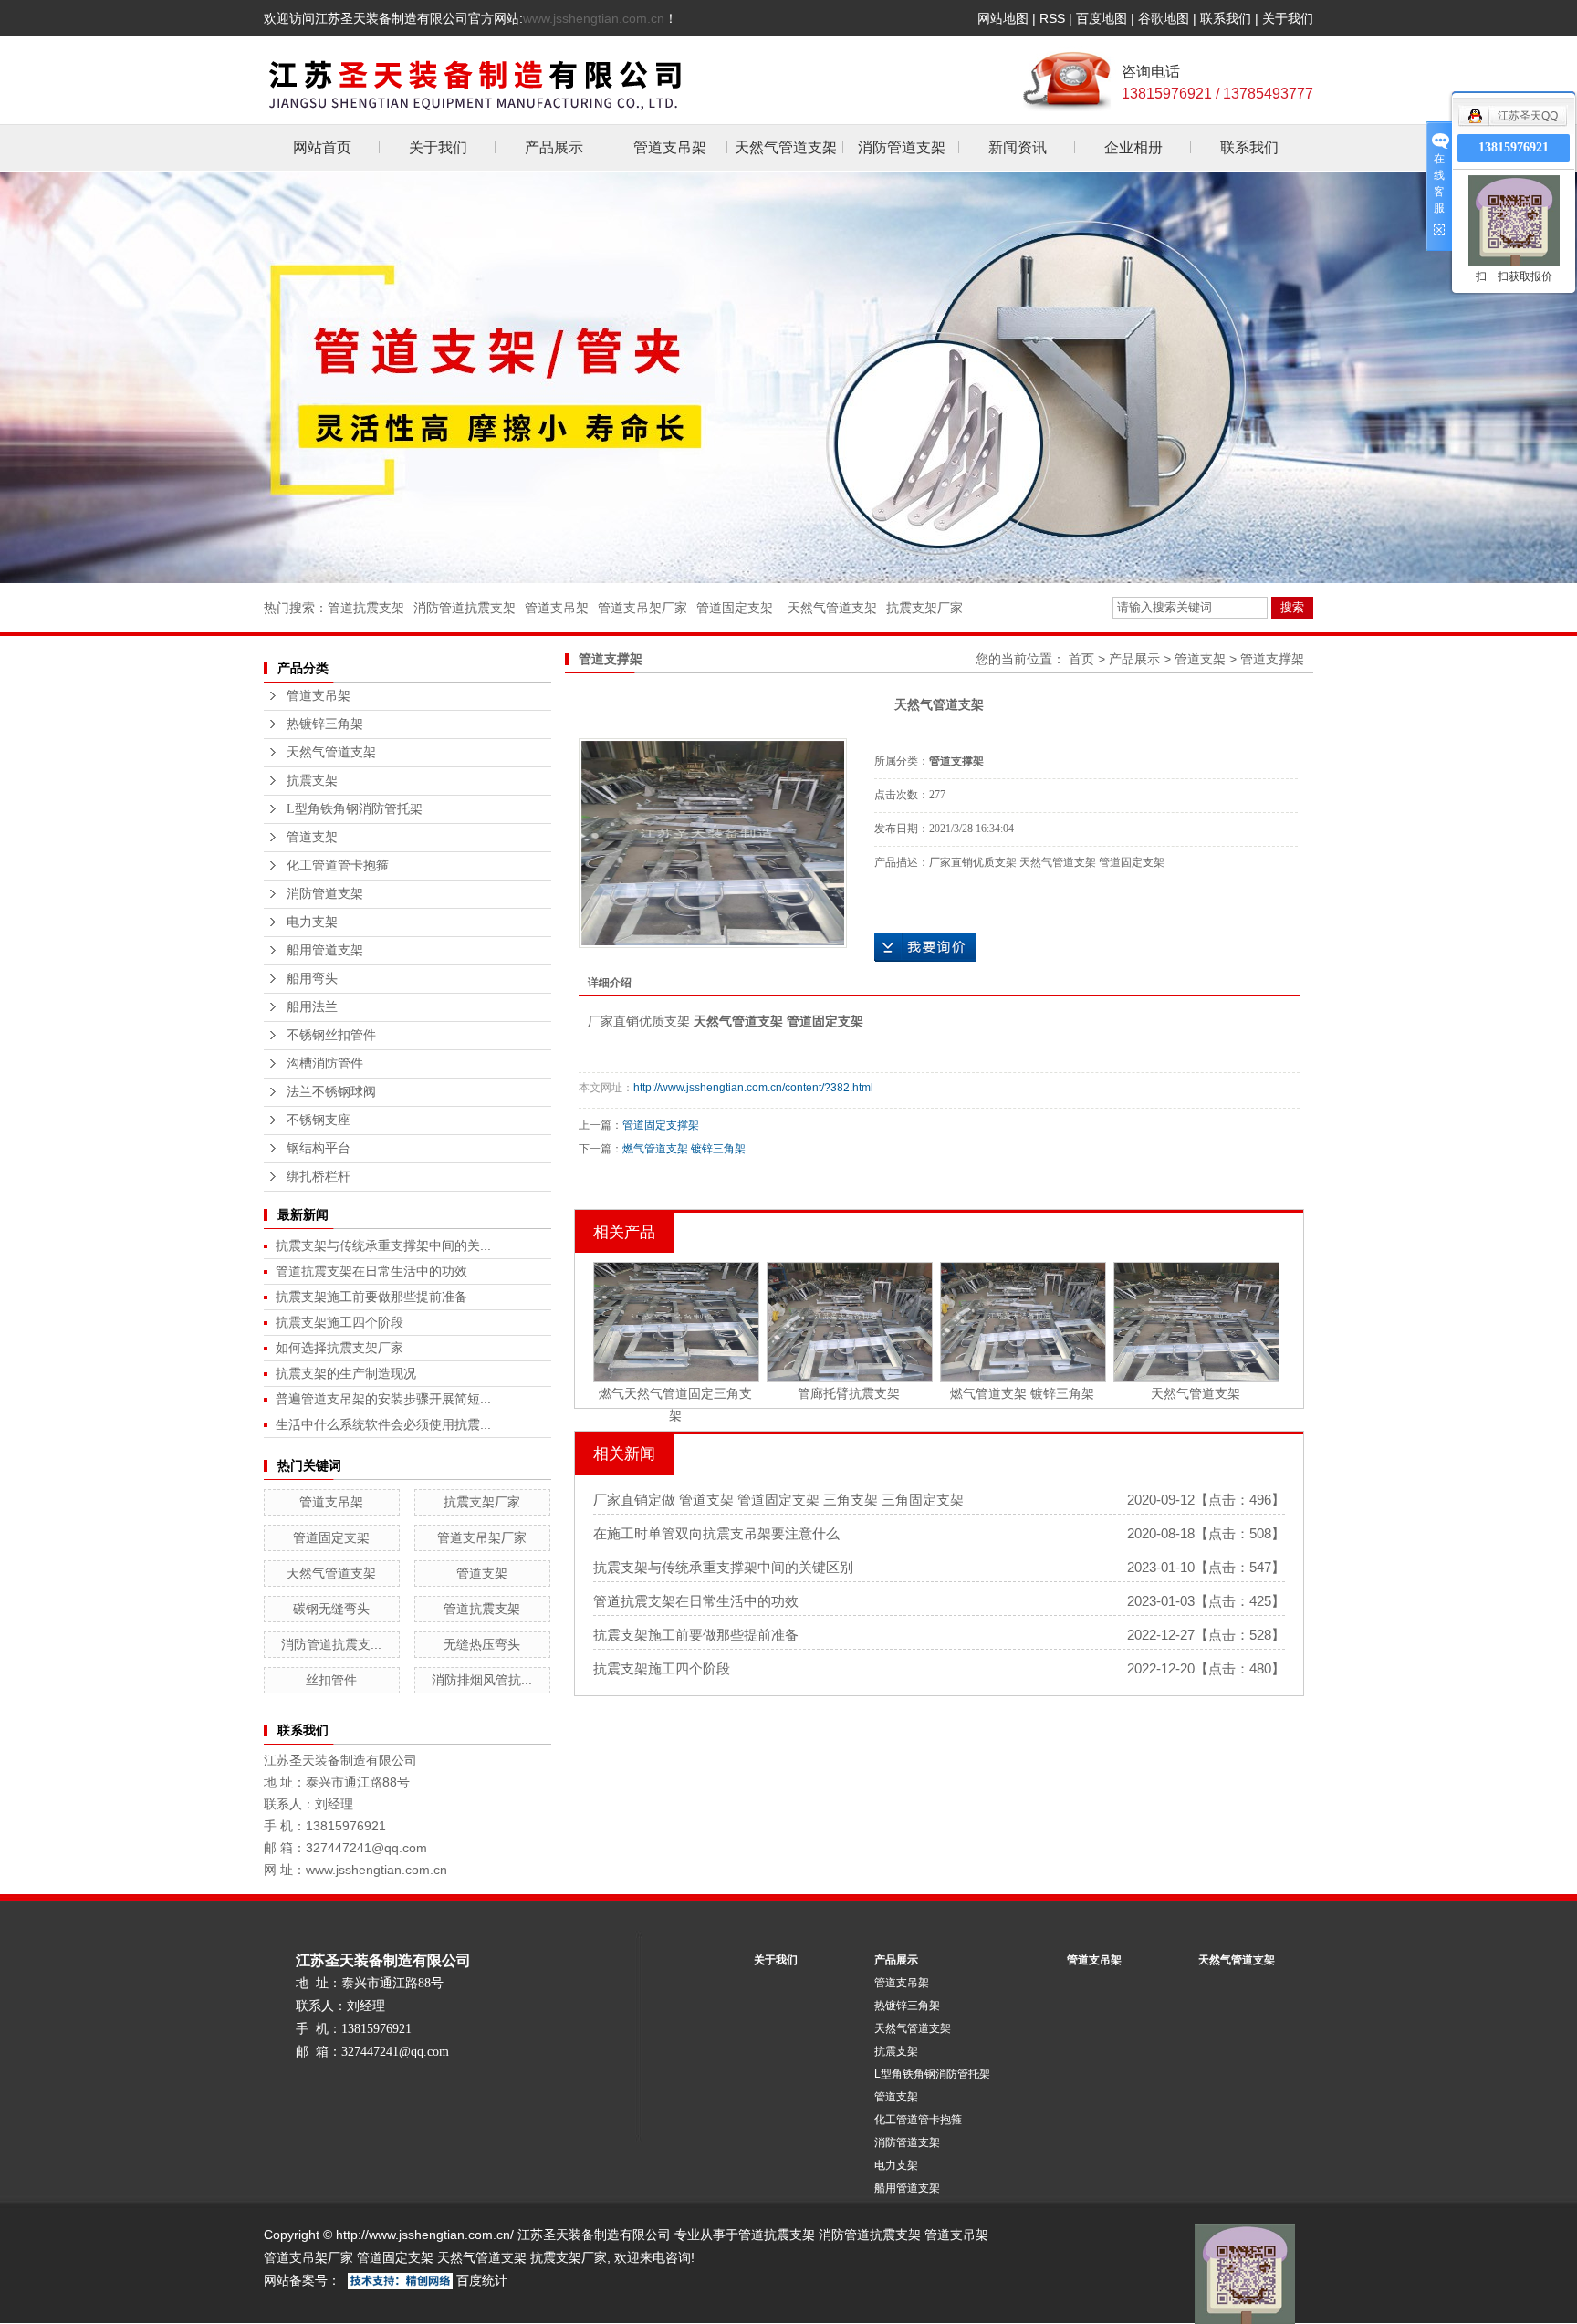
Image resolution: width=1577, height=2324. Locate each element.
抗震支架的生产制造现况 (346, 1373)
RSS (1052, 18)
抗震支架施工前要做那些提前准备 (371, 1297)
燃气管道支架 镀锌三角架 (684, 1149)
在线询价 (925, 947)
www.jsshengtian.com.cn (594, 18)
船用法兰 (312, 1007)
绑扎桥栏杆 (319, 1177)
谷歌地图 (1164, 18)
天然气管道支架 (786, 147)
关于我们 (1288, 18)
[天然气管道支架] (713, 843)
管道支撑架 (1272, 659)
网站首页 (322, 147)
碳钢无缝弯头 (331, 1609)
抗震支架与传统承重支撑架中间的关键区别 (723, 1567)
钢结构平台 (319, 1148)
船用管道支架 (325, 950)
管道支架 (312, 837)
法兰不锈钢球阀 (331, 1092)
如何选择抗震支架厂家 (339, 1348)
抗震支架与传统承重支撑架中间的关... (383, 1245)
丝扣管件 (331, 1680)
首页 (1081, 659)
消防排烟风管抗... (482, 1680)
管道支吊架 (670, 147)
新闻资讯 (1018, 147)
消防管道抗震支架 (465, 608)
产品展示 (554, 147)
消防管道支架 (902, 147)
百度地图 (1102, 18)
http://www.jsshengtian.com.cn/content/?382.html (753, 1088)
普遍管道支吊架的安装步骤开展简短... (383, 1399)
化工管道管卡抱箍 (338, 865)
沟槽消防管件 (325, 1063)
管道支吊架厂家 (642, 608)
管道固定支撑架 (661, 1125)
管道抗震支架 (366, 608)
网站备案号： (302, 2280)
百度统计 (482, 2280)
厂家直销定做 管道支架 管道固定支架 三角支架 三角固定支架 (778, 1500)
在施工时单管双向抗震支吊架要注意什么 (716, 1533)
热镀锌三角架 (325, 724)
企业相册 (1133, 147)
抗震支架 (312, 781)
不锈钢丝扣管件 (331, 1035)
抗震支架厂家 (924, 608)
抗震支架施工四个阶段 (339, 1322)
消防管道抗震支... (331, 1644)
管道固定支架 (735, 608)
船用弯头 (312, 979)
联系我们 (1226, 18)
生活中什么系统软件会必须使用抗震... (383, 1424)
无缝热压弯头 (482, 1644)
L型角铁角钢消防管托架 (355, 809)
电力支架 (312, 922)
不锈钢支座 (319, 1120)
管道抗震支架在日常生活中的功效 (371, 1271)
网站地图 (1003, 18)
